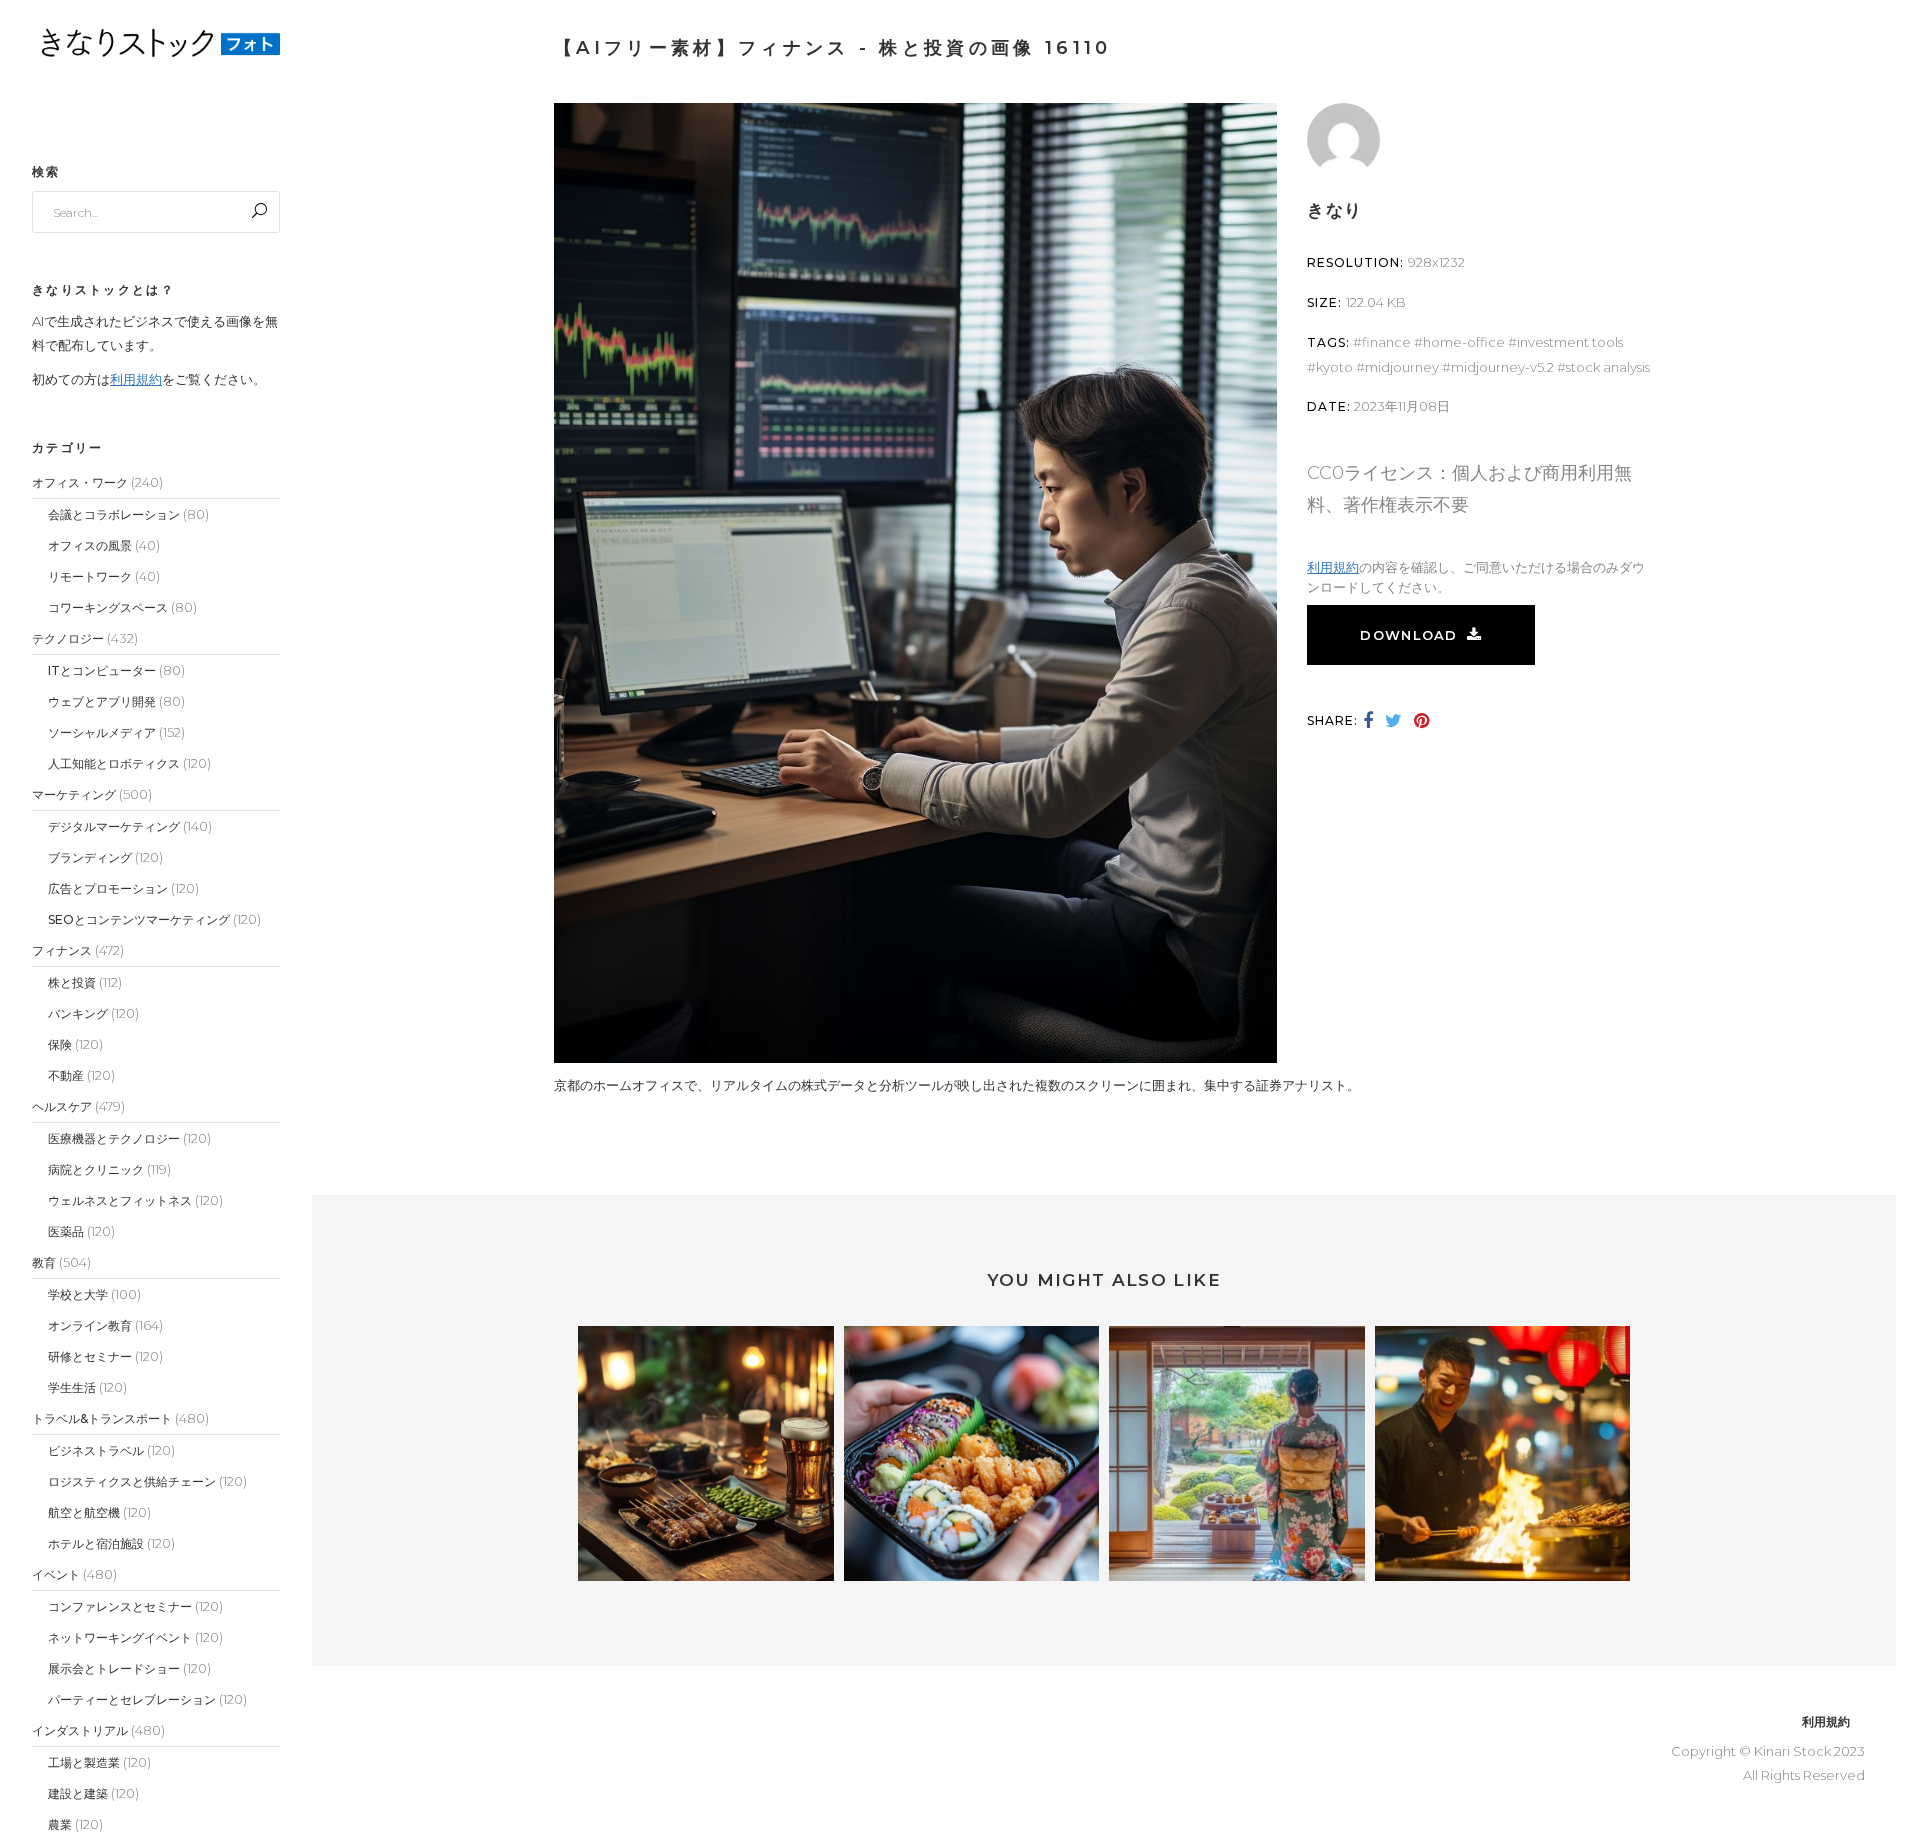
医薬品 (66, 1231)
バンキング (78, 1013)
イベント (56, 1574)
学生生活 (72, 1387)
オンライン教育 (90, 1325)
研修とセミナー (90, 1356)
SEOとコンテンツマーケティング (139, 919)
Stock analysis (1608, 367)
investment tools (1570, 342)
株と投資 (72, 982)
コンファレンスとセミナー (120, 1606)
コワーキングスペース (108, 607)
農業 (60, 1824)
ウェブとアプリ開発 (102, 701)
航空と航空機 (84, 1512)
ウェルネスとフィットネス (120, 1200)
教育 (44, 1262)
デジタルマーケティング (114, 826)
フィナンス (62, 950)
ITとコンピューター (102, 670)
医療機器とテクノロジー (114, 1138)
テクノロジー (68, 638)
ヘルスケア (62, 1106)
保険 (60, 1044)
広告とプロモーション (108, 888)
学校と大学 (78, 1294)
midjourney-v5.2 (1502, 367)
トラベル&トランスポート (102, 1418)
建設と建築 (78, 1793)
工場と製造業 (84, 1762)
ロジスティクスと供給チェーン (132, 1481)
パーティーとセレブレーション (132, 1699)
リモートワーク (90, 576)
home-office (1464, 342)
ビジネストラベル (96, 1450)
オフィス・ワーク (80, 482)
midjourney (1402, 367)
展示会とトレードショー (114, 1668)
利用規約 (136, 379)
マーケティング (74, 794)
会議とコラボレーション (114, 514)
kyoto (1334, 367)
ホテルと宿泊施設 (96, 1543)
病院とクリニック (96, 1169)
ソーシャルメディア (102, 732)
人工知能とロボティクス (114, 763)
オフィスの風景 (90, 545)
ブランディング (90, 857)
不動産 (66, 1075)
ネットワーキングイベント (120, 1637)
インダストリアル (80, 1730)
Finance (1386, 342)
